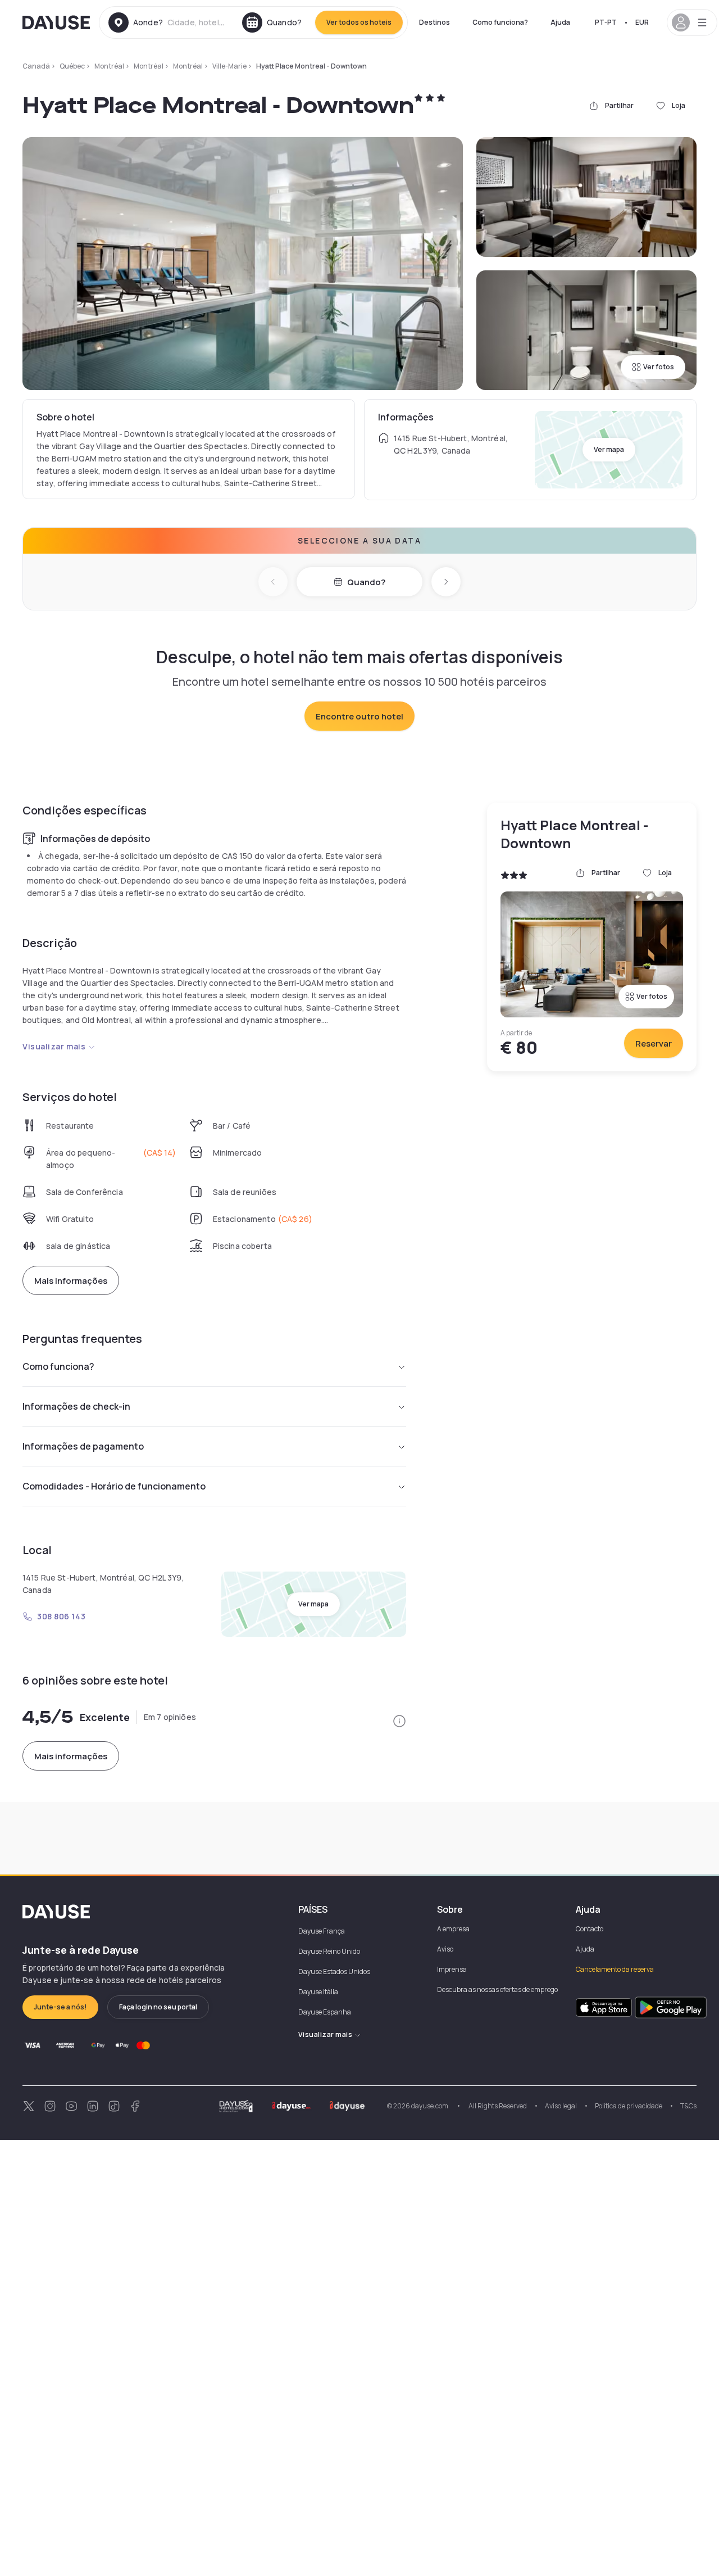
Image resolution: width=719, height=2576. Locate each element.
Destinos (434, 22)
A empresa (453, 1929)
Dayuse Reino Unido (329, 1951)
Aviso (445, 1949)
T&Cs (688, 2106)
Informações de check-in (76, 1406)
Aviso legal (561, 2106)
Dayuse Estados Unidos (334, 1971)
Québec (72, 66)
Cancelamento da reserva (615, 1969)
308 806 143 (61, 1616)
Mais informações (71, 1281)
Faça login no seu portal (158, 2007)
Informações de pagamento (83, 1446)
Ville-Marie (229, 66)
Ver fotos (659, 367)
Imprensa (452, 1969)
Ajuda (560, 22)
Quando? (366, 582)
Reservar (654, 1043)
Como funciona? (500, 22)
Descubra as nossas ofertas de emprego (497, 1989)
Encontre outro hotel (359, 716)
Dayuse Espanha (325, 2012)
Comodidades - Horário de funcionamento (114, 1486)
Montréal (109, 66)
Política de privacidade (629, 2106)
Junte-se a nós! (60, 2007)
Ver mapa (609, 449)
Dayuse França (322, 1931)
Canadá (36, 66)
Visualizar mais (54, 1046)
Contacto (590, 1929)
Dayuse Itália (318, 1992)
